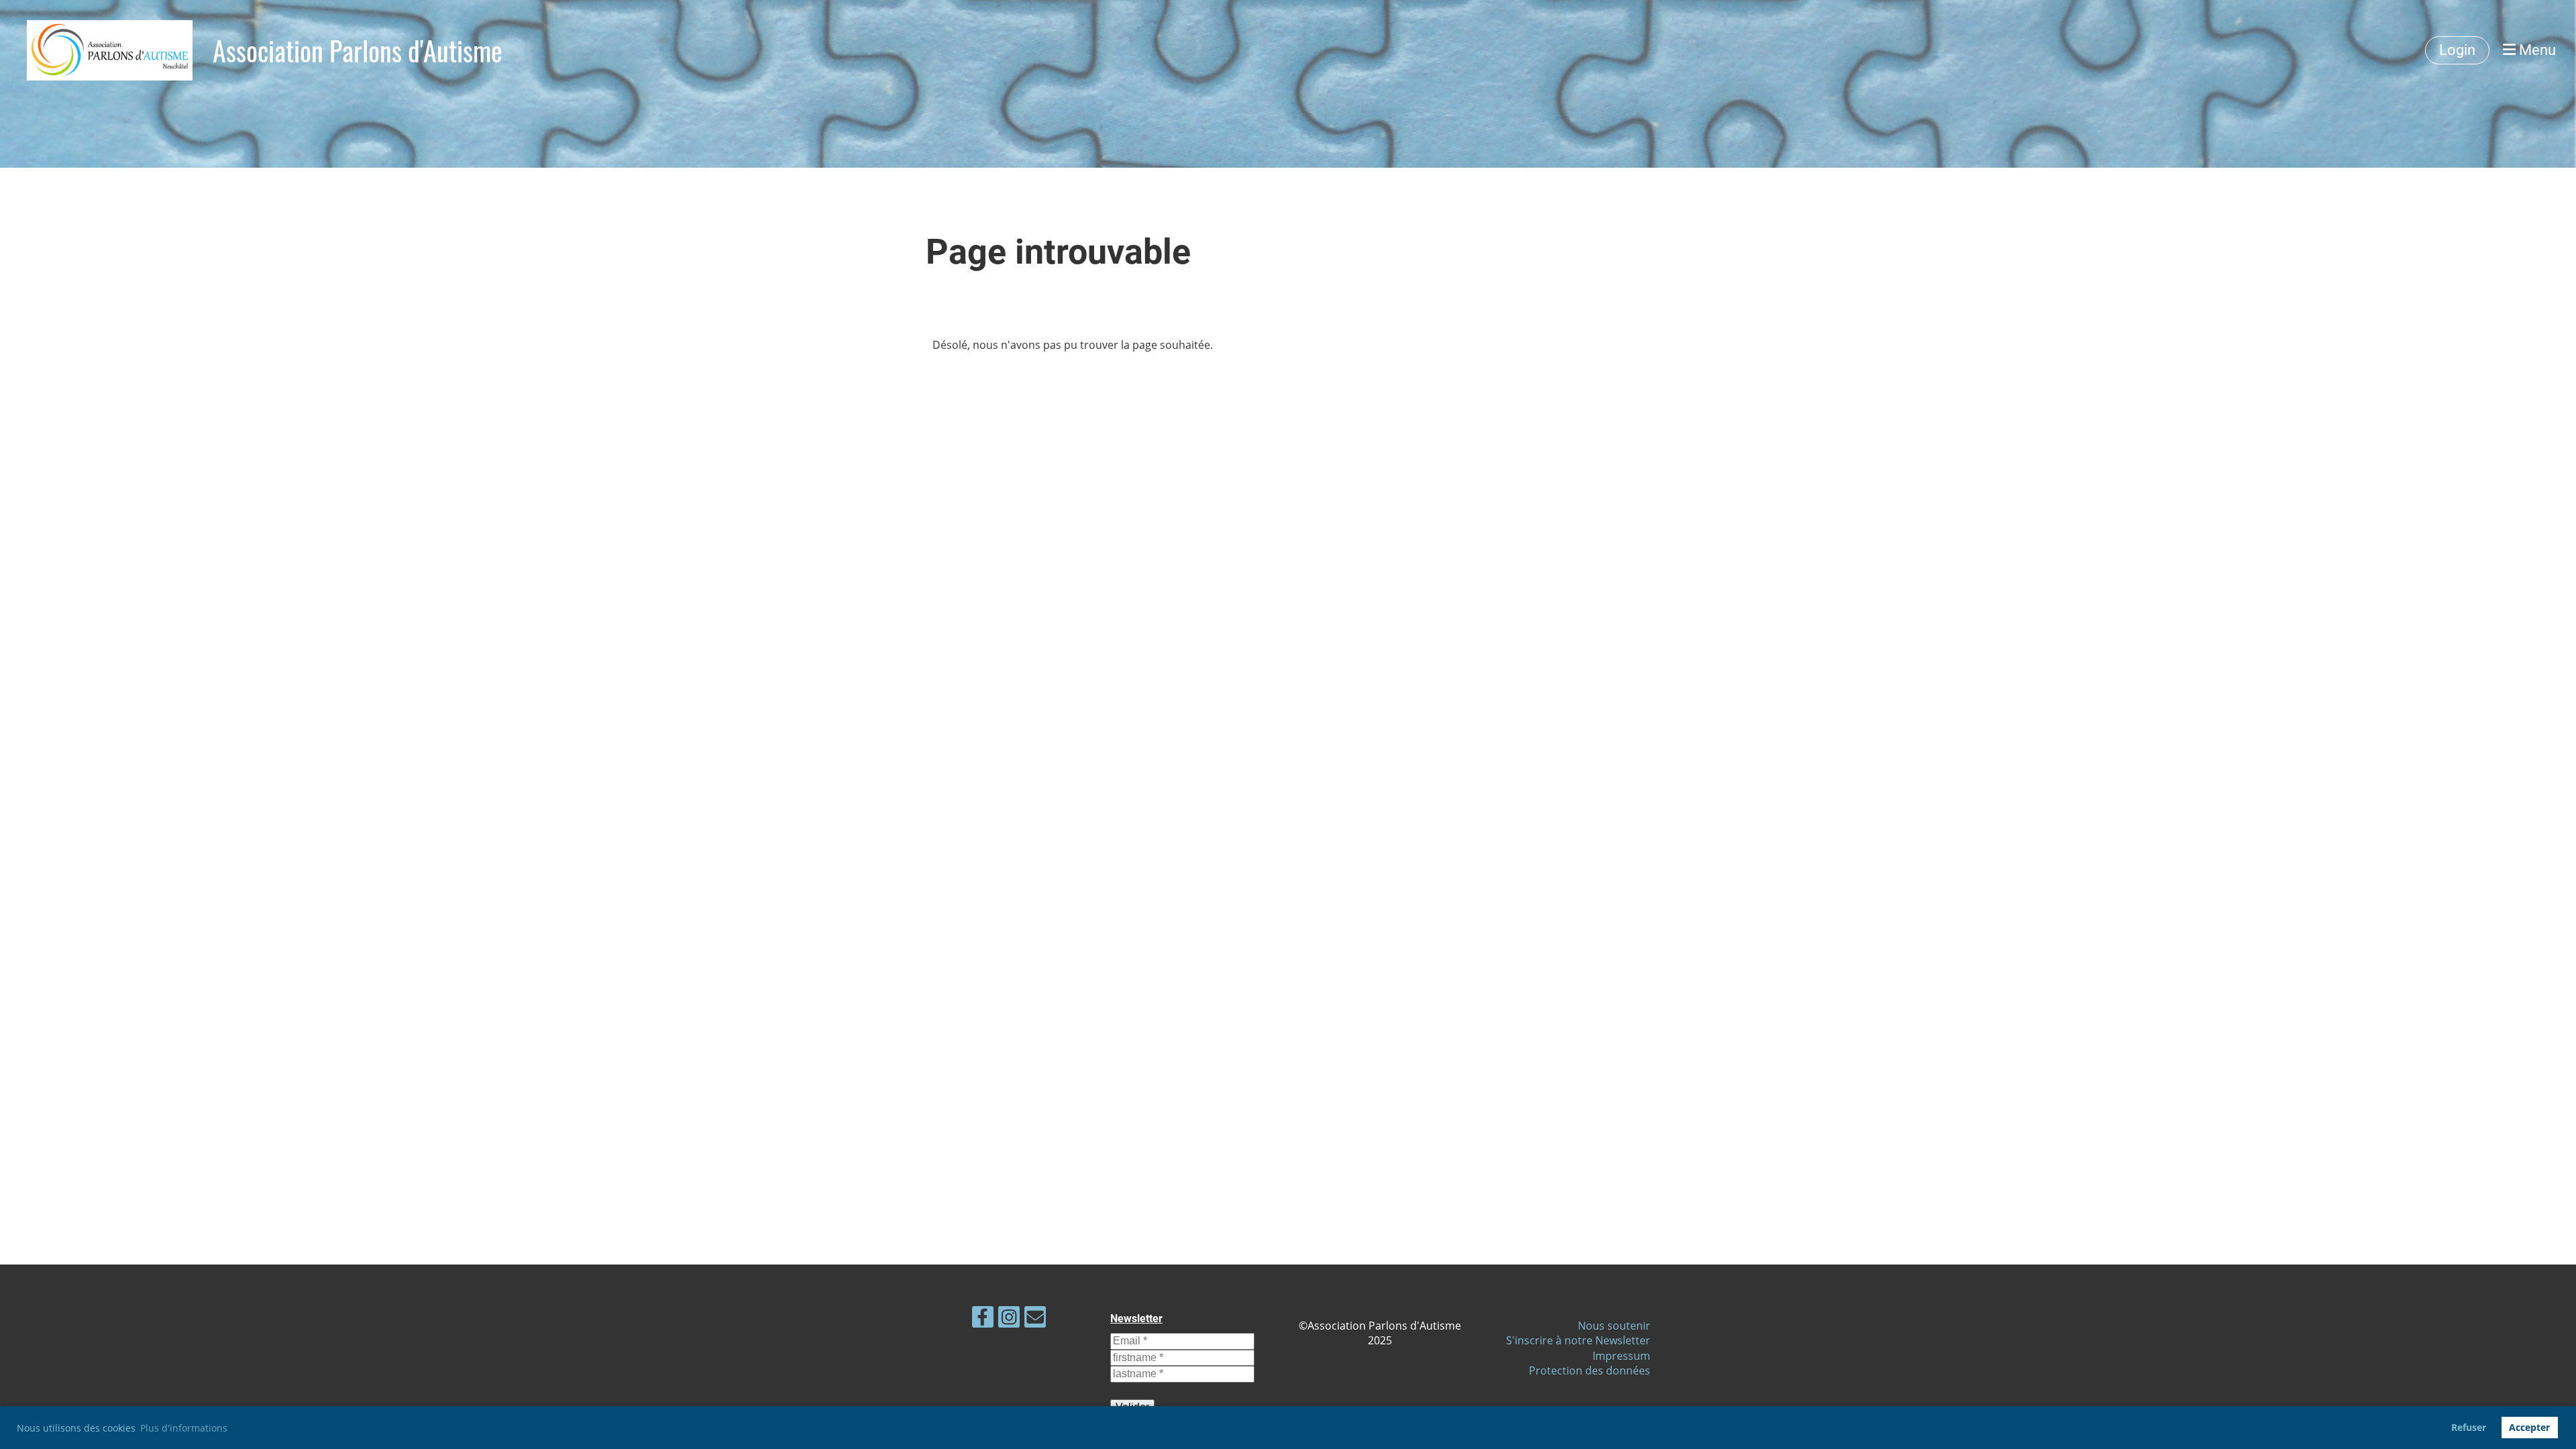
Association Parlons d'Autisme (358, 50)
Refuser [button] (2469, 1427)
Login (2457, 50)
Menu (2536, 50)
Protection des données (1590, 1371)
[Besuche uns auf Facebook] (983, 1319)
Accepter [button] (2529, 1427)
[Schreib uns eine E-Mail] (1035, 1319)
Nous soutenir (1614, 1326)
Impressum (1621, 1356)
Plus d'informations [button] (184, 1428)
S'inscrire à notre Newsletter (1578, 1340)
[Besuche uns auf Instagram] (1009, 1319)
